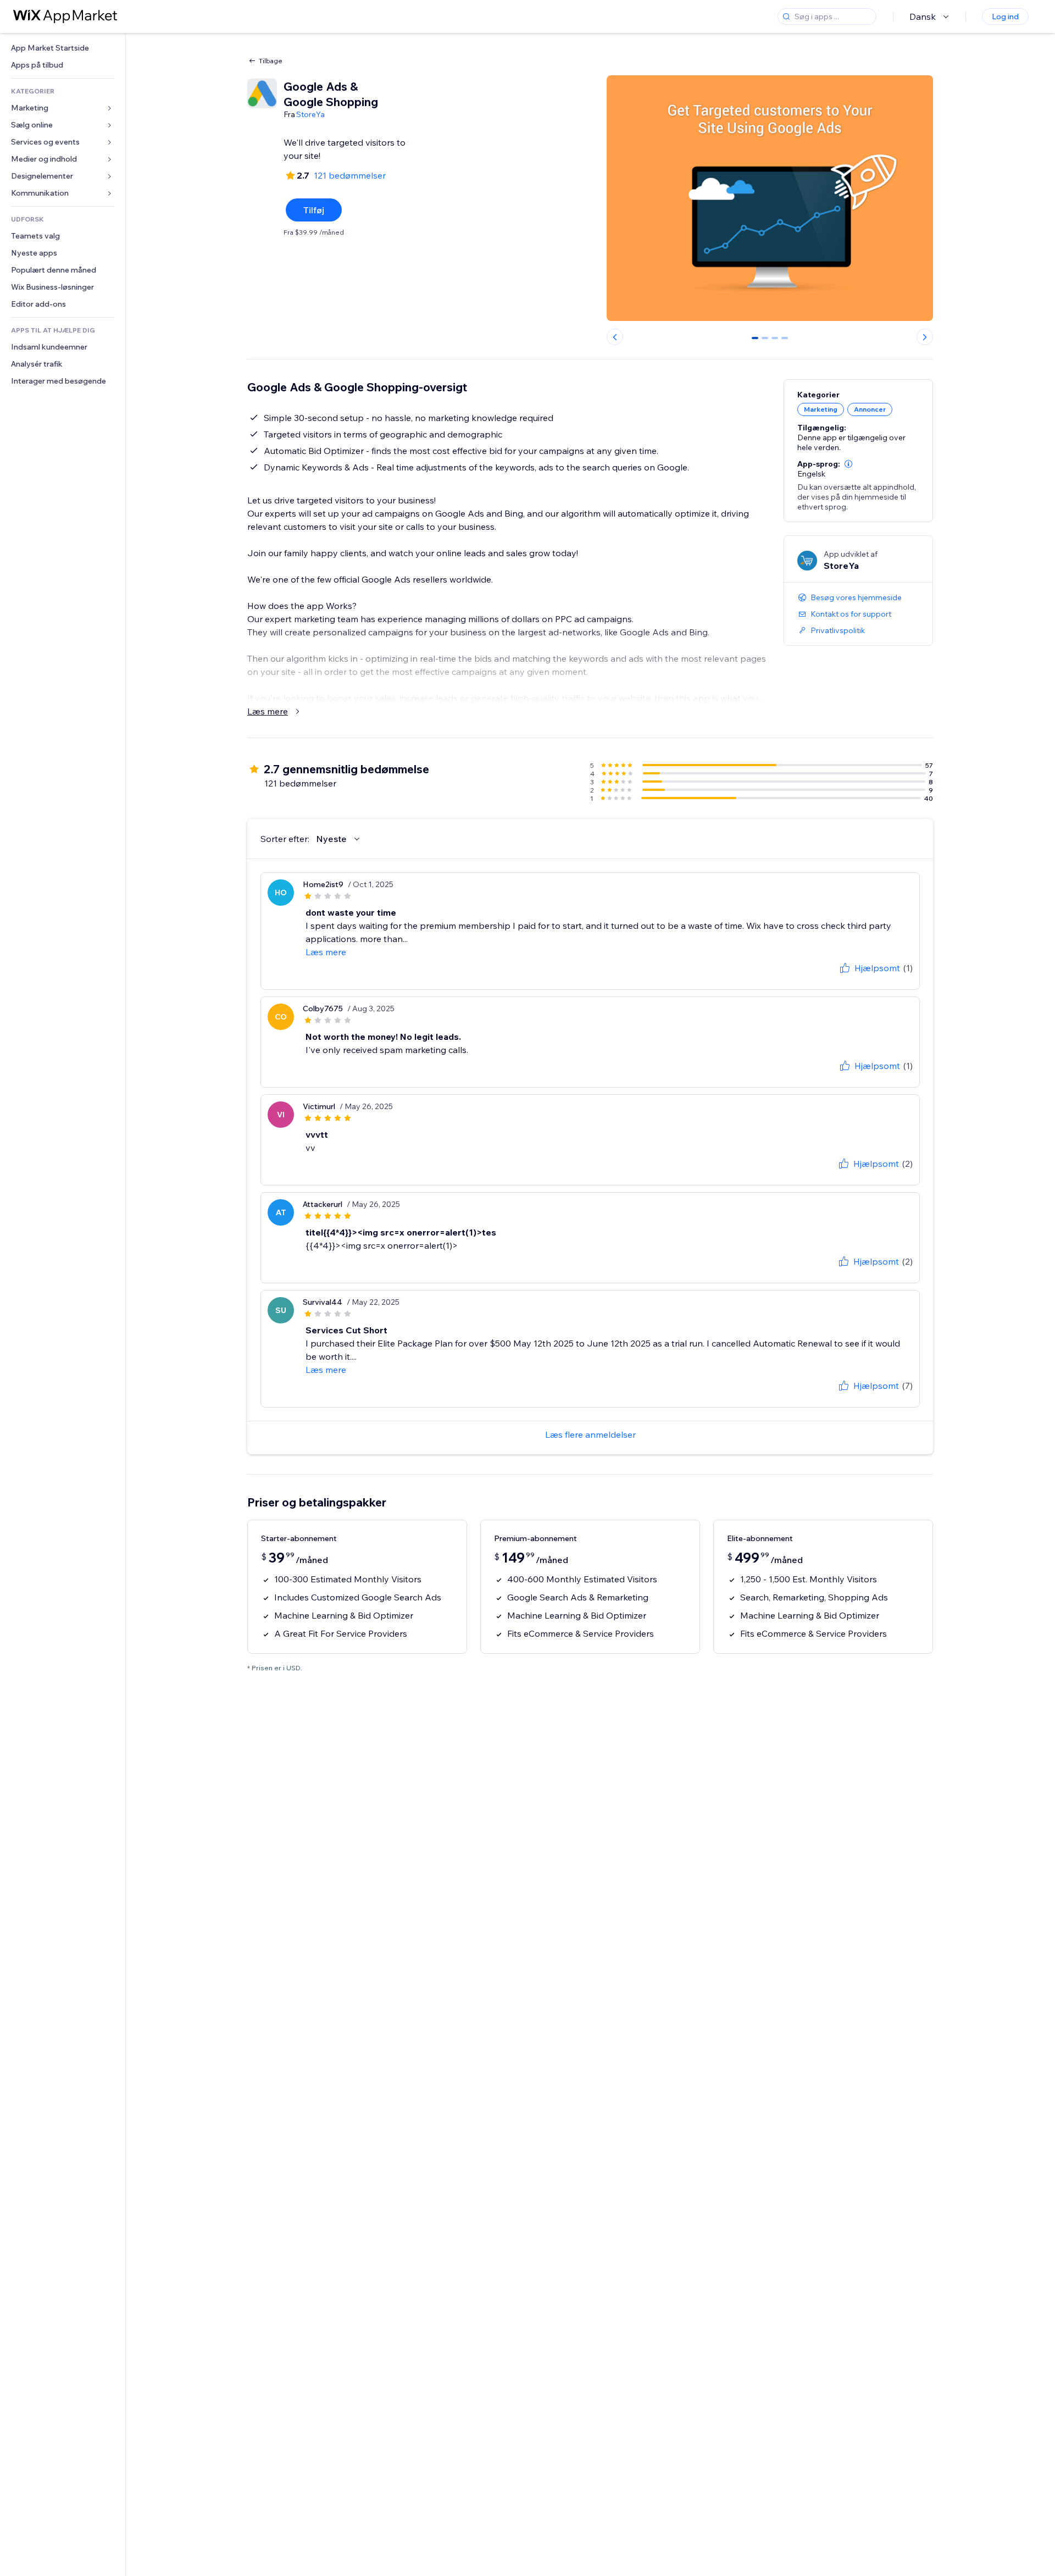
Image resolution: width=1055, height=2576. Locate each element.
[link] (63, 48)
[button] (848, 464)
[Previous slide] (615, 337)
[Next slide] (925, 337)
